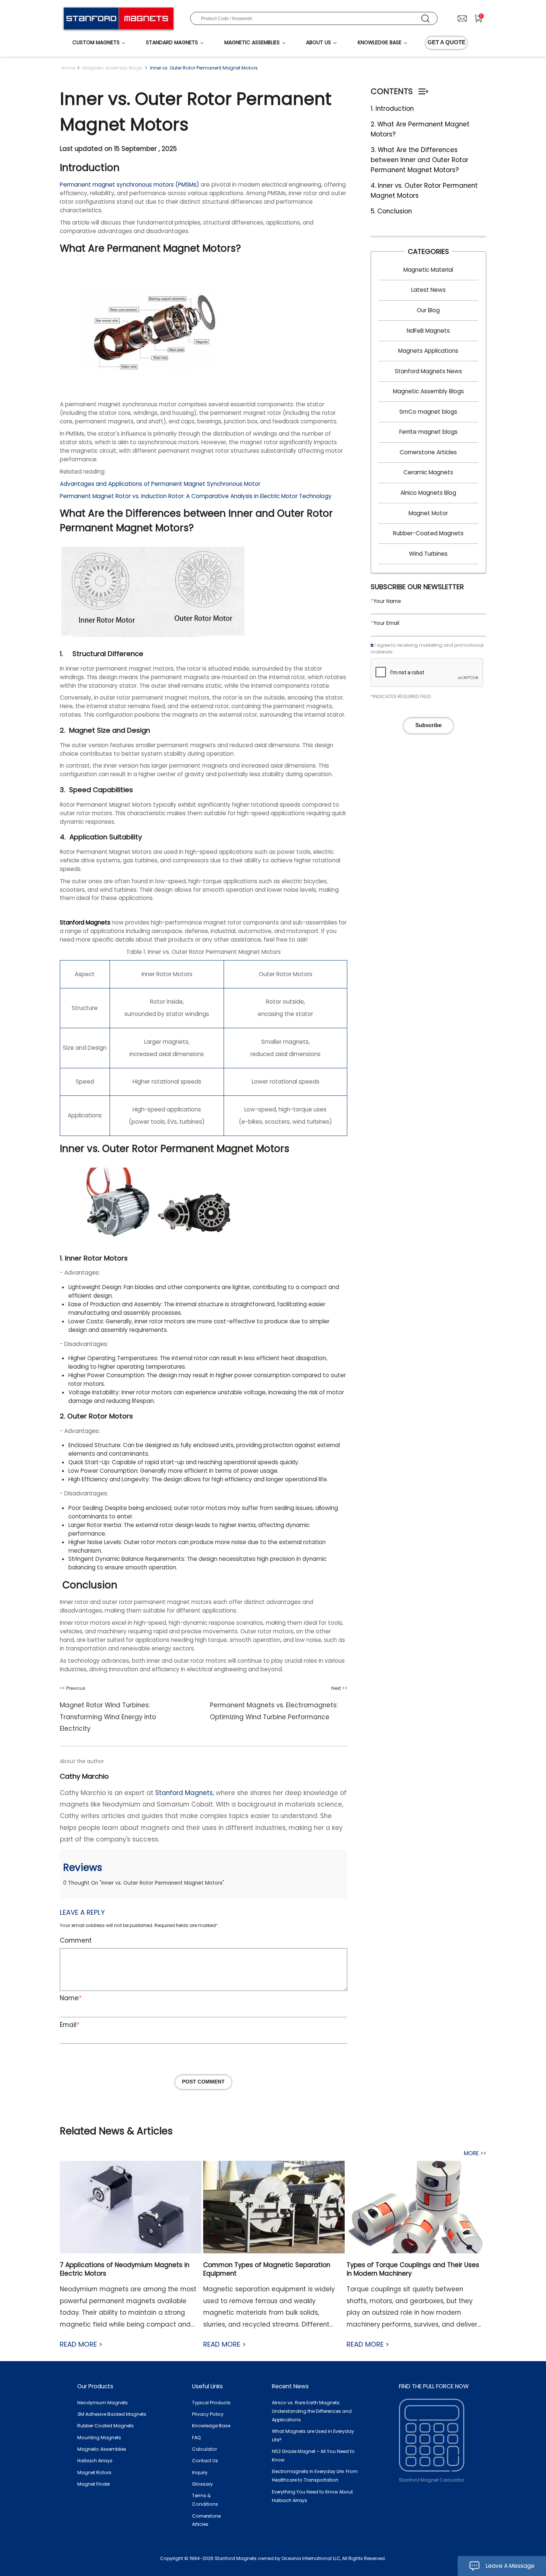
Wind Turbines (428, 554)
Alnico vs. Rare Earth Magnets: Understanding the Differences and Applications (312, 2411)
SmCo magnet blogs (428, 412)
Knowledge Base (211, 2426)
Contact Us (205, 2461)
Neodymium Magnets (103, 2403)
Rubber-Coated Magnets (428, 533)
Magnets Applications (428, 351)
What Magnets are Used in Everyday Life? (313, 2435)
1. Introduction (392, 109)
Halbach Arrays (95, 2461)
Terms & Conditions (205, 2500)
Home (68, 68)
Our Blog (428, 310)
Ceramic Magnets (428, 472)
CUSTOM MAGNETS (96, 43)
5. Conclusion (391, 211)
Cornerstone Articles (428, 452)
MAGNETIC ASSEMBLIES (252, 43)
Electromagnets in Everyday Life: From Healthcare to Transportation (315, 2476)
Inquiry (200, 2472)
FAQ (196, 2438)
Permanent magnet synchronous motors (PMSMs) (129, 185)
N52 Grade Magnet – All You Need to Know (313, 2456)
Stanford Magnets (184, 1793)
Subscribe (428, 725)
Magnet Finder (94, 2484)
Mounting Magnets (99, 2438)
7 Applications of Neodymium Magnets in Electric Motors (125, 2269)
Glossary (202, 2484)
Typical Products (211, 2403)
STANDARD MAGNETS (172, 43)
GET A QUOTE (446, 42)
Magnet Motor (428, 513)
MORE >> (475, 2153)
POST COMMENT (203, 2082)
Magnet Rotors (94, 2472)
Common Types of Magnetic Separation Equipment (267, 2269)
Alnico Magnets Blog (428, 493)
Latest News (428, 290)
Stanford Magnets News (428, 371)
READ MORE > (81, 2344)
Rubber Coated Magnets (105, 2426)
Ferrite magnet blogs (428, 432)
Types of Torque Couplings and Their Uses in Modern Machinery (413, 2269)
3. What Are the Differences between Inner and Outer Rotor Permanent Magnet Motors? (420, 160)
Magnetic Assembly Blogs (112, 68)
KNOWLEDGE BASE (380, 43)
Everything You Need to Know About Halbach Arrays (312, 2496)
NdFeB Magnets (428, 331)
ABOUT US (318, 43)
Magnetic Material (428, 270)
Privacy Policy (208, 2414)
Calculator (204, 2449)
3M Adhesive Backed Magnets (112, 2414)
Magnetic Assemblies (102, 2449)
